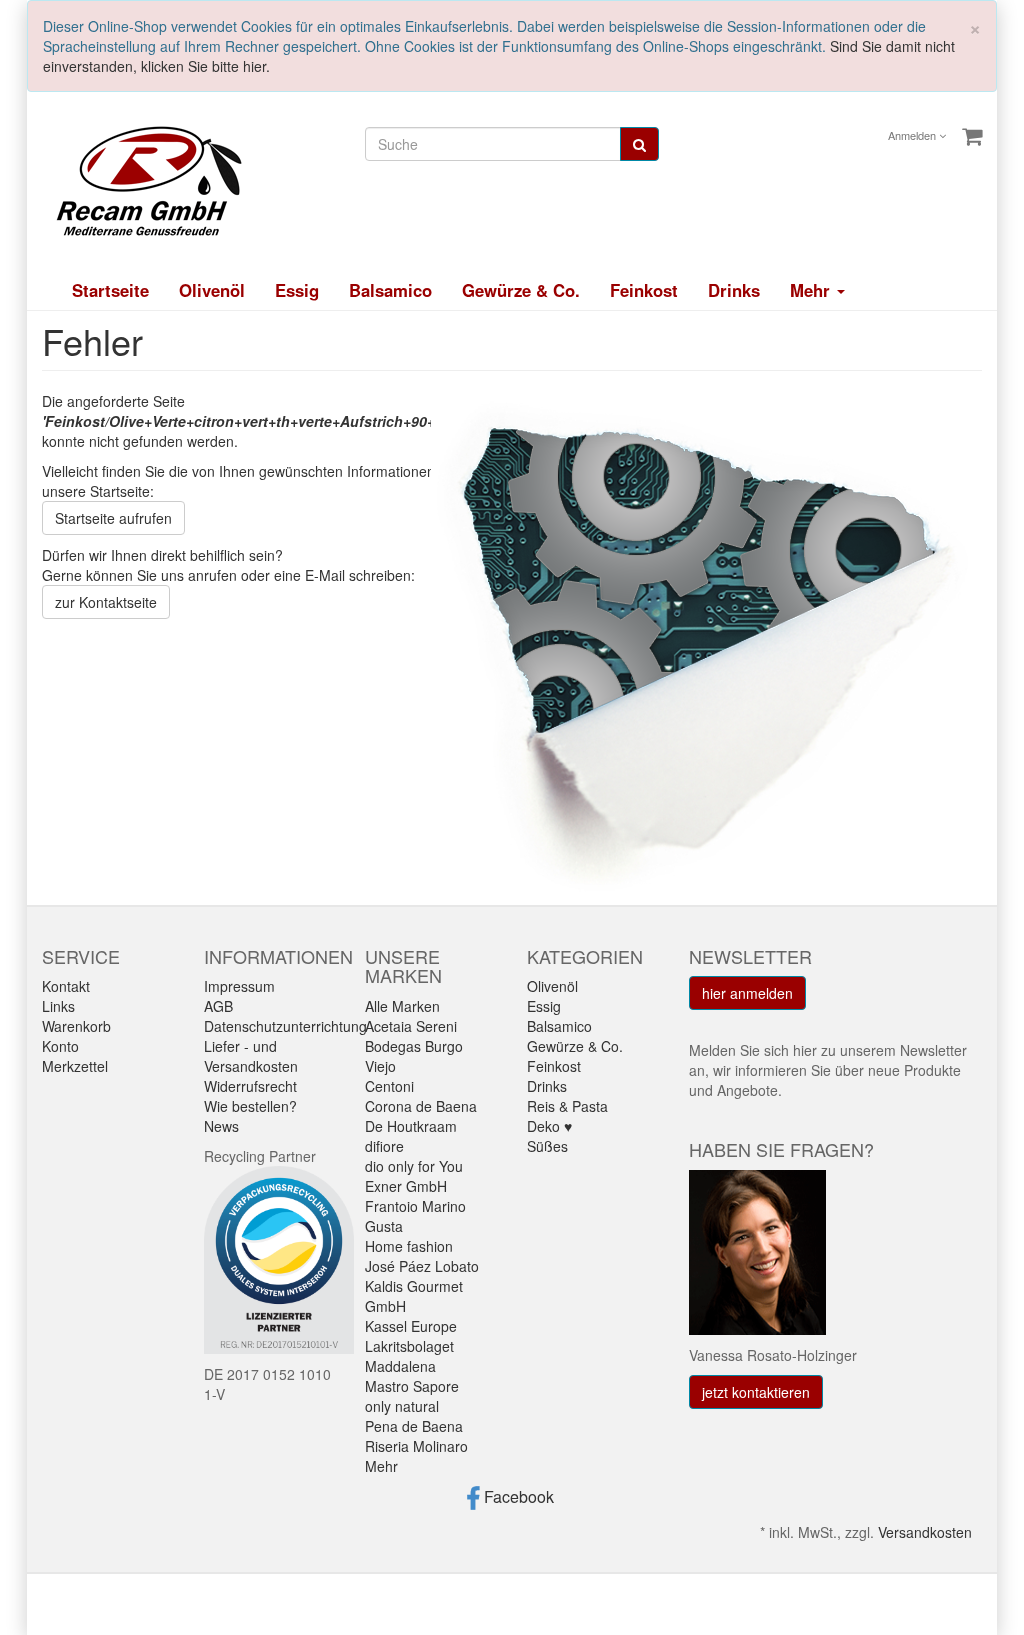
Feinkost (644, 290)
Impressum (239, 986)
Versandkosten (925, 1532)
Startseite (110, 290)
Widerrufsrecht (250, 1086)
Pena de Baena (414, 1426)
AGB (218, 1006)
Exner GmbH (406, 1186)
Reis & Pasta (567, 1106)
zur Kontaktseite (106, 602)
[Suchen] (639, 144)
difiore (384, 1146)
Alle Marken (402, 1006)
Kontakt (66, 986)
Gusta (384, 1226)
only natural (402, 1406)
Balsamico (390, 290)
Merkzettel (75, 1066)
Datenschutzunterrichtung (285, 1026)
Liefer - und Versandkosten (251, 1056)
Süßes (547, 1146)
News (221, 1126)
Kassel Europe (411, 1326)
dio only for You (414, 1166)
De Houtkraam (411, 1126)
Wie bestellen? (250, 1106)
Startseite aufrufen (113, 518)
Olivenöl (212, 290)
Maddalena (400, 1366)
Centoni (389, 1086)
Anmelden (913, 135)
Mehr (381, 1466)
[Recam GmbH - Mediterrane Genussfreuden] (142, 179)
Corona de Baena (421, 1106)
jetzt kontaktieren (756, 1392)
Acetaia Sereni (411, 1026)
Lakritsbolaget (409, 1346)
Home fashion (409, 1246)
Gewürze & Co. (521, 290)
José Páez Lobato (422, 1266)
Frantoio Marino (415, 1206)
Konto (60, 1046)
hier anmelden (747, 993)
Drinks (734, 290)
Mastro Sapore (412, 1386)
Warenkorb (76, 1026)
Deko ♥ (549, 1126)
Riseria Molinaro (416, 1446)
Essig (297, 290)
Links (58, 1006)
